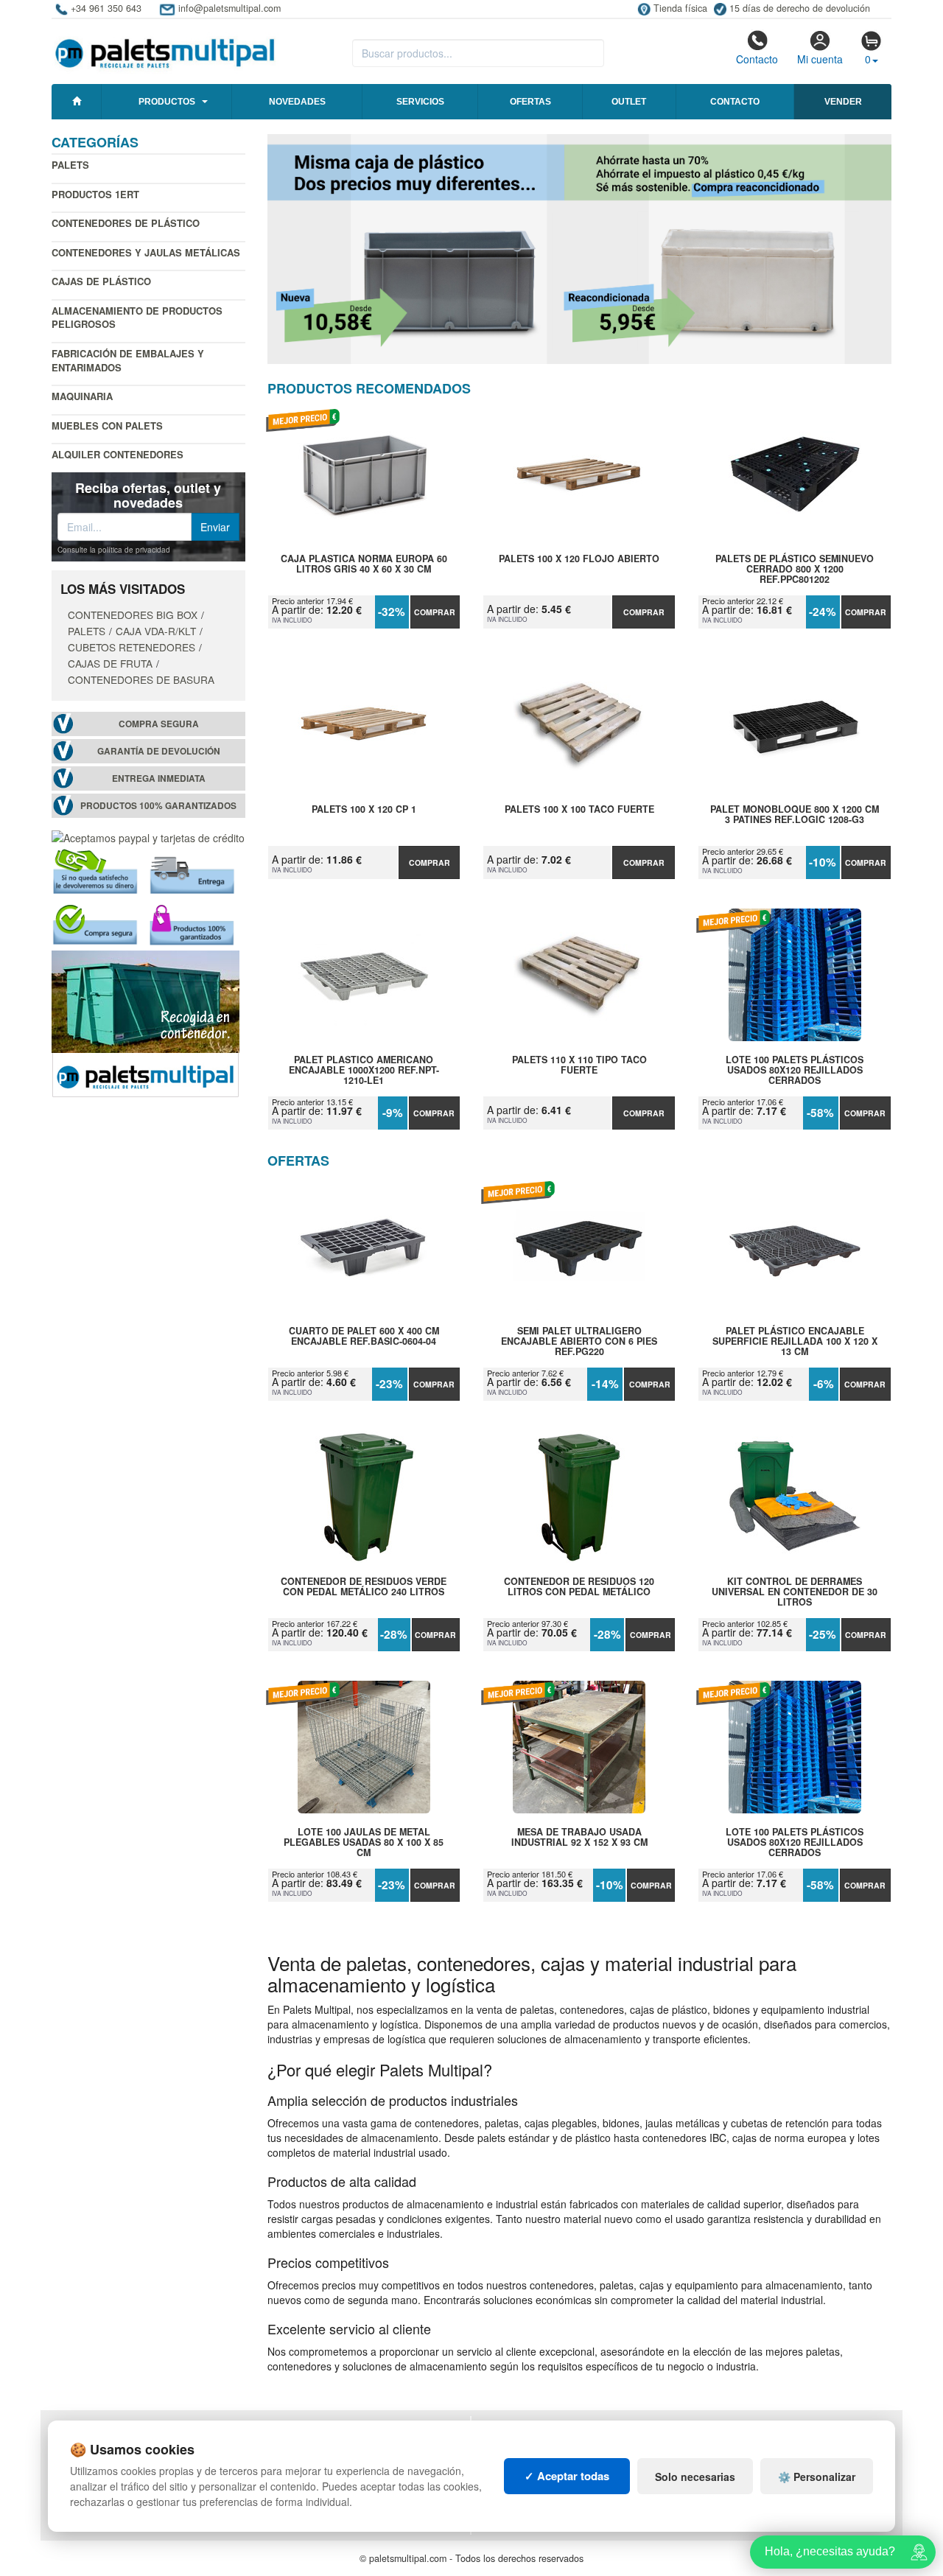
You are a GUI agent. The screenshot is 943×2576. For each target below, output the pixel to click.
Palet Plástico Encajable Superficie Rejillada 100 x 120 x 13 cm (795, 1341)
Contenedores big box (133, 615)
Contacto (757, 59)
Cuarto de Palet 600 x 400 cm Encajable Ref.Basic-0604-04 (364, 1337)
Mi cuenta (820, 59)
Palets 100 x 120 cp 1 (364, 810)
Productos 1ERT (95, 194)
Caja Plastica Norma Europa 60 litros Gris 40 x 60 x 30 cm (364, 564)
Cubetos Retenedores (132, 647)
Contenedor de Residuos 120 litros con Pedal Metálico (579, 1587)
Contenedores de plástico (126, 223)
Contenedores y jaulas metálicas (146, 252)
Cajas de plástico (101, 281)
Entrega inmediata (159, 778)
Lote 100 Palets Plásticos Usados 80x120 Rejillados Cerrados (795, 1070)
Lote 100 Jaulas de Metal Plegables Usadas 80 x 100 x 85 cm (364, 1842)
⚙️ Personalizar (817, 2477)
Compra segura (159, 724)
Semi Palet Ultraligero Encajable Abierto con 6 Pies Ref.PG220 (579, 1341)
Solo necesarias (695, 2477)
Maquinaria (82, 396)
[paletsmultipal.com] (165, 47)
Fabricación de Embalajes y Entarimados (128, 360)
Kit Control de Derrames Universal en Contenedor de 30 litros (795, 1592)
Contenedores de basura (141, 679)
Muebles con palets (107, 426)
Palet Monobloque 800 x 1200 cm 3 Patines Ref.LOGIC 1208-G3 (795, 815)
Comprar (435, 612)
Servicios (420, 102)
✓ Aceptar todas (567, 2476)
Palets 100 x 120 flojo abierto (579, 559)
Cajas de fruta (110, 663)
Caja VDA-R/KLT (156, 631)
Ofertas (530, 102)
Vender (843, 102)
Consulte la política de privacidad (114, 550)
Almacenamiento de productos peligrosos (137, 318)
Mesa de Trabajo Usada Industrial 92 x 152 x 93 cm (579, 1838)
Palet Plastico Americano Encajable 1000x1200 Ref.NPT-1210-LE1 (364, 1070)
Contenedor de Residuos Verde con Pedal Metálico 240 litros (364, 1587)
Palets (70, 165)
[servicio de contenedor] (146, 1023)
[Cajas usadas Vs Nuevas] (580, 249)
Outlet (629, 102)
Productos (167, 102)
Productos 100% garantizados (158, 806)
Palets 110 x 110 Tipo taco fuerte (579, 1065)
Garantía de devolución (159, 751)
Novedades (297, 102)
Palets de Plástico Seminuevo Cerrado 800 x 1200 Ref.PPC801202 (795, 569)
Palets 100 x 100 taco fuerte (579, 810)
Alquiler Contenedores (118, 454)
